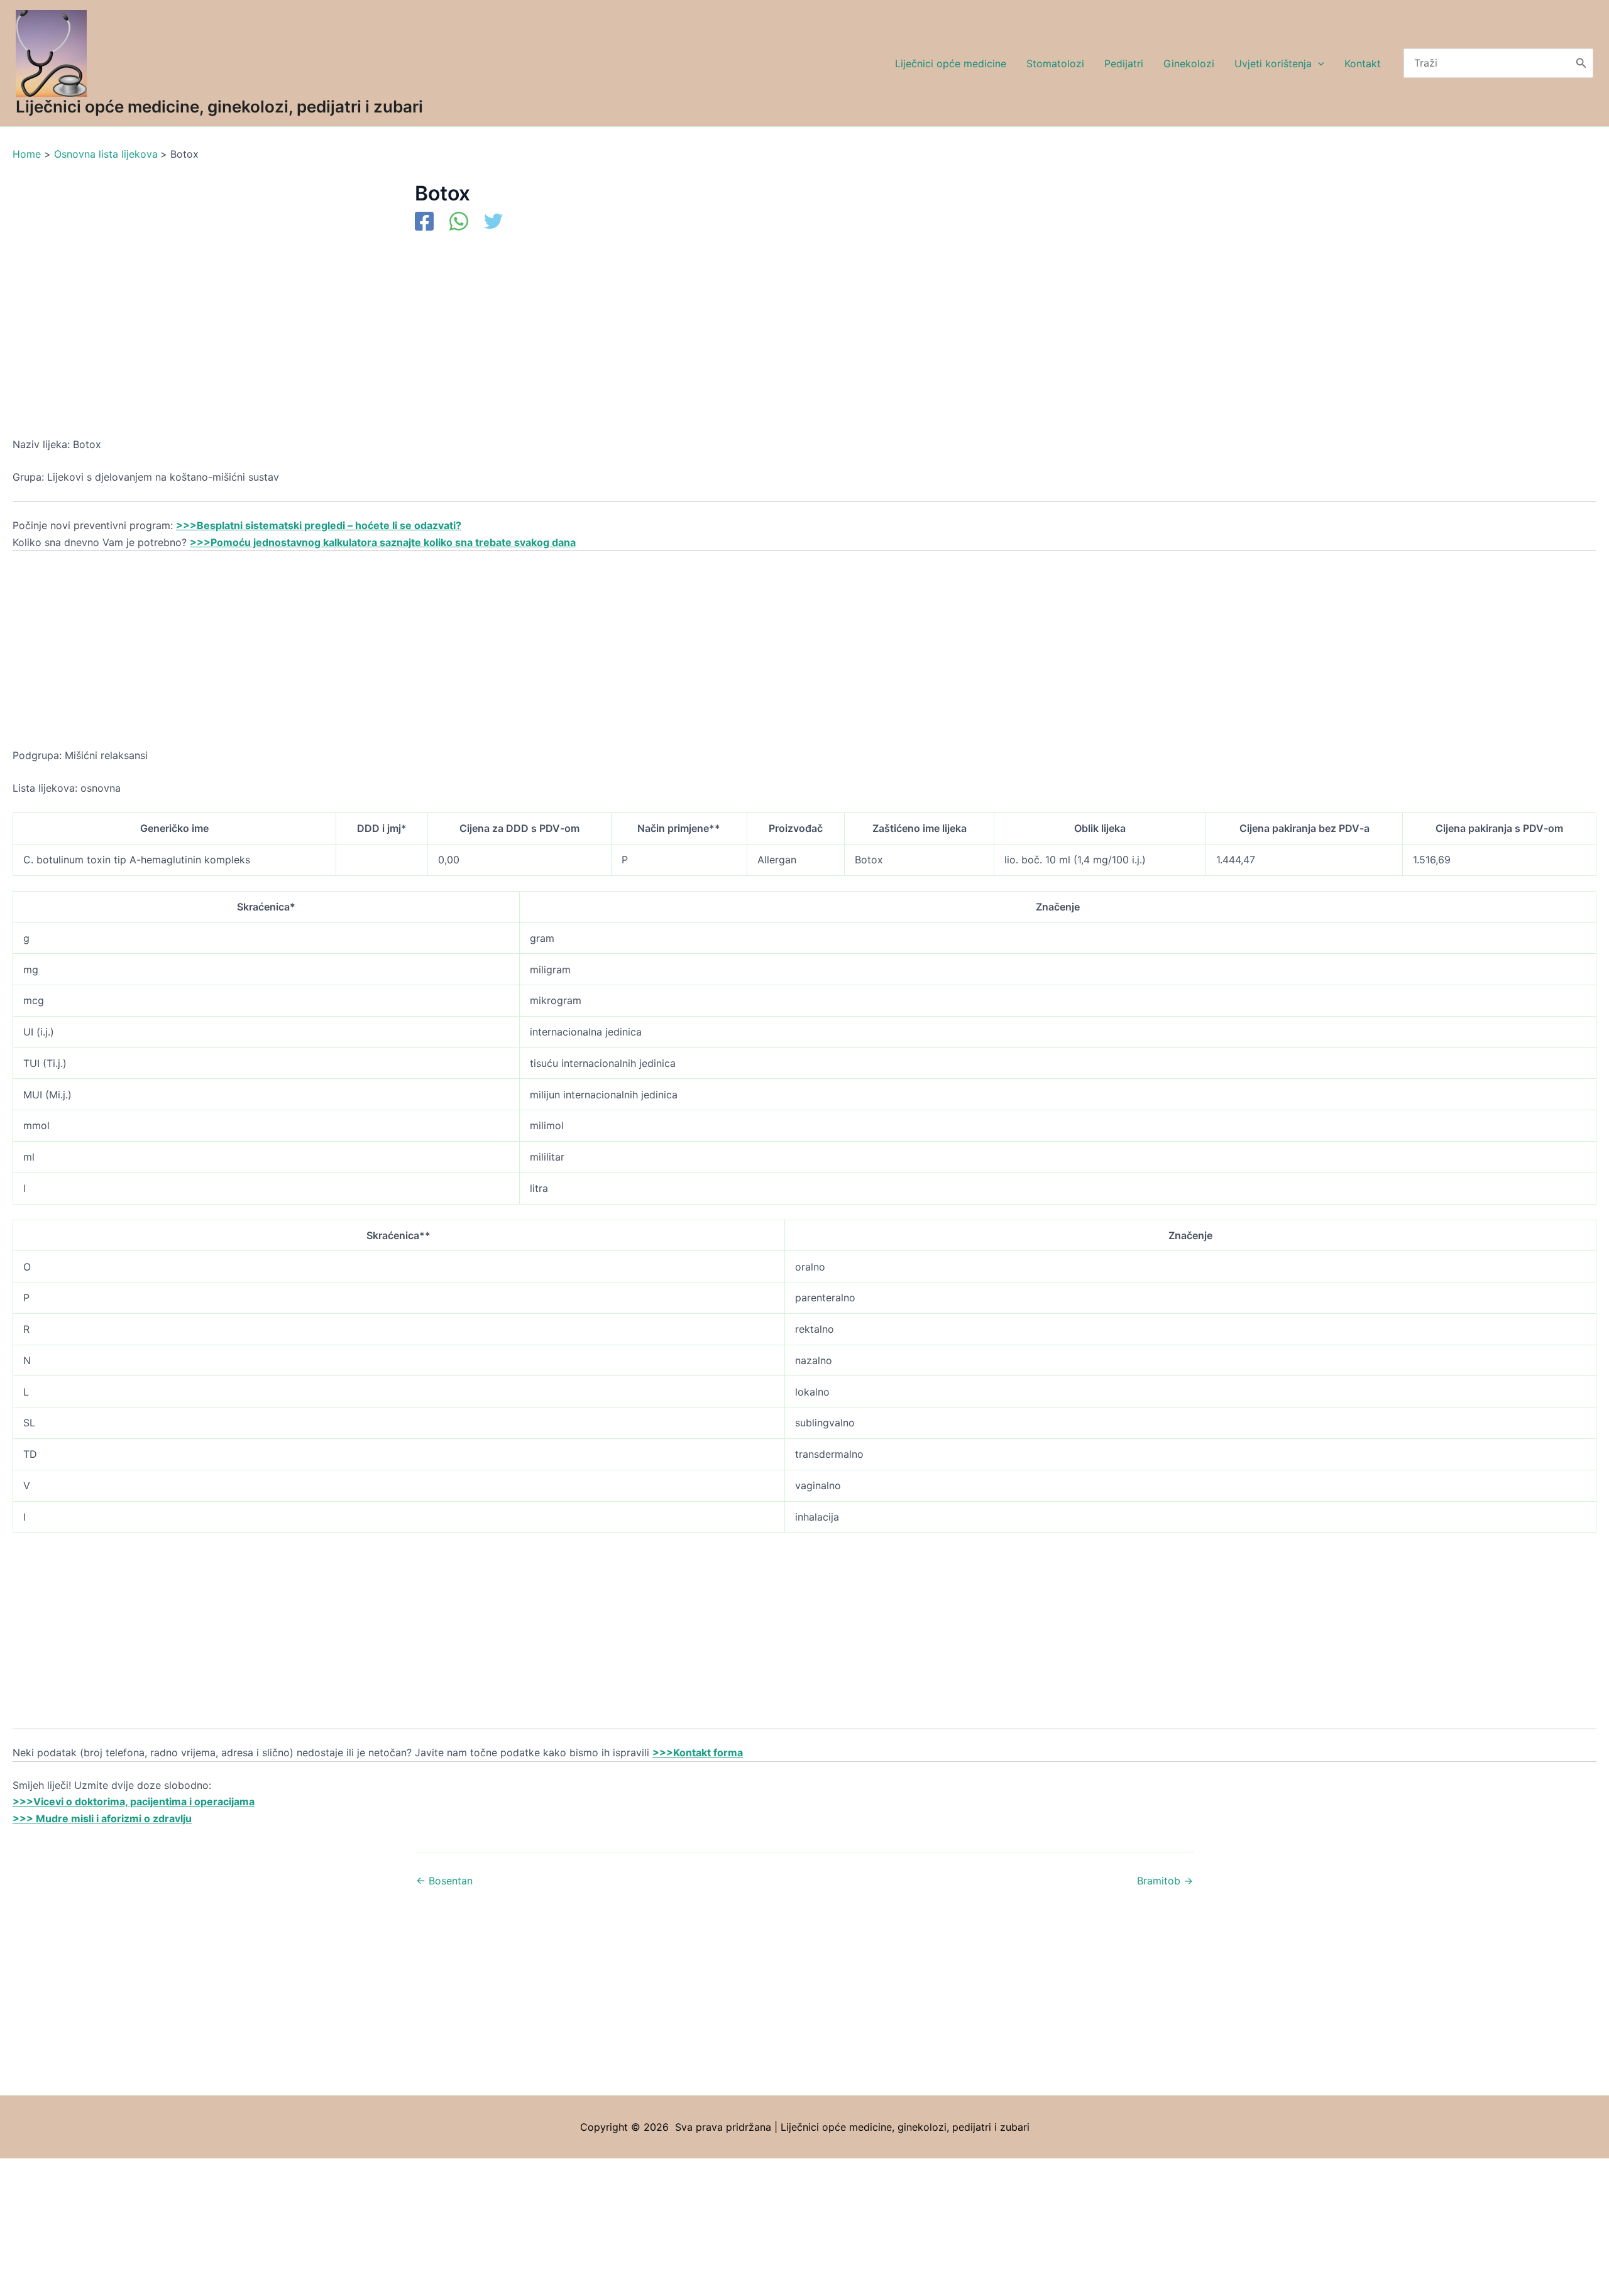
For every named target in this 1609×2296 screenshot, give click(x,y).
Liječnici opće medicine (951, 63)
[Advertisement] (390, 343)
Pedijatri (1124, 63)
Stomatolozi (1055, 63)
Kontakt (1363, 63)
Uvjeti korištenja (1273, 63)
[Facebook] (424, 222)
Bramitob (1165, 1881)
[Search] (1581, 63)
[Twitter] (493, 222)
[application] (1318, 63)
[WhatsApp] (459, 222)
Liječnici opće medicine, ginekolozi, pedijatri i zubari (219, 107)
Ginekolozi (1189, 63)
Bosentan (444, 1881)
